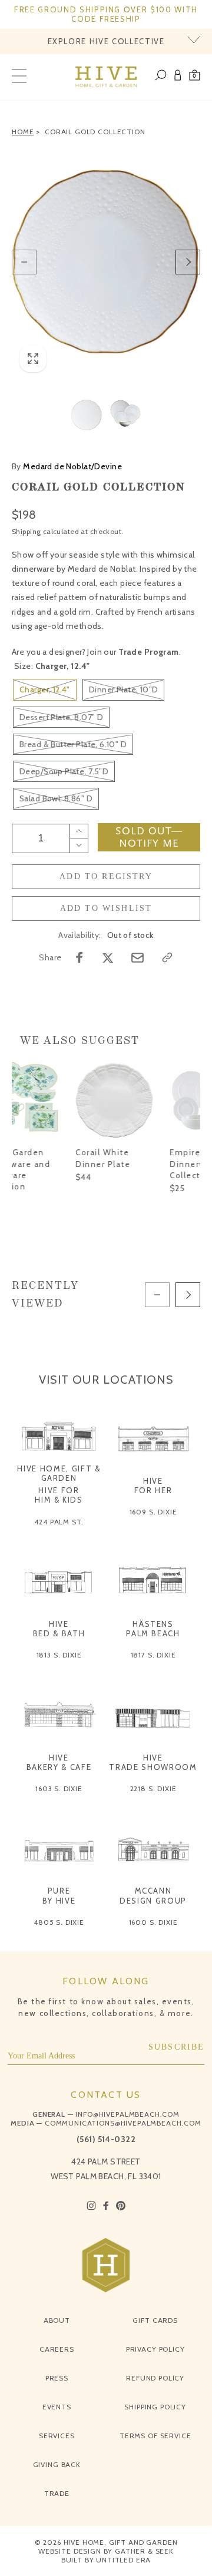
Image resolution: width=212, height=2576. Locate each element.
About (57, 2320)
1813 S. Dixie (59, 1655)
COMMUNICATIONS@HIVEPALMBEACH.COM (123, 2123)
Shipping (26, 531)
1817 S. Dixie (153, 1655)
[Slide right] (188, 262)
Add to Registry (106, 876)
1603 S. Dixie (59, 1788)
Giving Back (57, 2464)
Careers (57, 2349)
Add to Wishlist (106, 908)
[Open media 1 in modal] (106, 262)
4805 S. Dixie (59, 1922)
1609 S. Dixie (153, 1512)
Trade (57, 2493)
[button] (195, 77)
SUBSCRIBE (177, 2047)
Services (57, 2436)
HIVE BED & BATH (59, 1629)
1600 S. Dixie (153, 1922)
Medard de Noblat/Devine (67, 466)
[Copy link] (167, 957)
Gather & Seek (144, 2551)
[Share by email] (138, 958)
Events (57, 2407)
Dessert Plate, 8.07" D (61, 717)
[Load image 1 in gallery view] (87, 415)
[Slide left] (24, 262)
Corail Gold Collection (95, 132)
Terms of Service (155, 2436)
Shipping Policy (155, 2407)
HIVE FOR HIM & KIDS (59, 1495)
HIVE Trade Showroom (153, 1762)
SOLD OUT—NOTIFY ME (149, 837)
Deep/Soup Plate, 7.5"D (64, 771)
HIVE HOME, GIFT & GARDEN (59, 1473)
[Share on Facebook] (79, 957)
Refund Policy (155, 2378)
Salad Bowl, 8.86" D (56, 798)
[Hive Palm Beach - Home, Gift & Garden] (106, 77)
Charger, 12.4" (45, 689)
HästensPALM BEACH (153, 1629)
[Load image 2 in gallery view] (125, 415)
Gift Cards (155, 2320)
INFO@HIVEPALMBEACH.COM (127, 2114)
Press (57, 2378)
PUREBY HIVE (59, 1895)
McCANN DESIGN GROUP (153, 1895)
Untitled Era (123, 2560)
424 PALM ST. (59, 1522)
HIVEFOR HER (153, 1486)
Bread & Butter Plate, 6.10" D (73, 744)
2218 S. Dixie (153, 1788)
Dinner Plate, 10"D (124, 689)
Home (23, 132)
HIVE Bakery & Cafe (59, 1762)
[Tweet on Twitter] (108, 957)
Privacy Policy (155, 2349)
